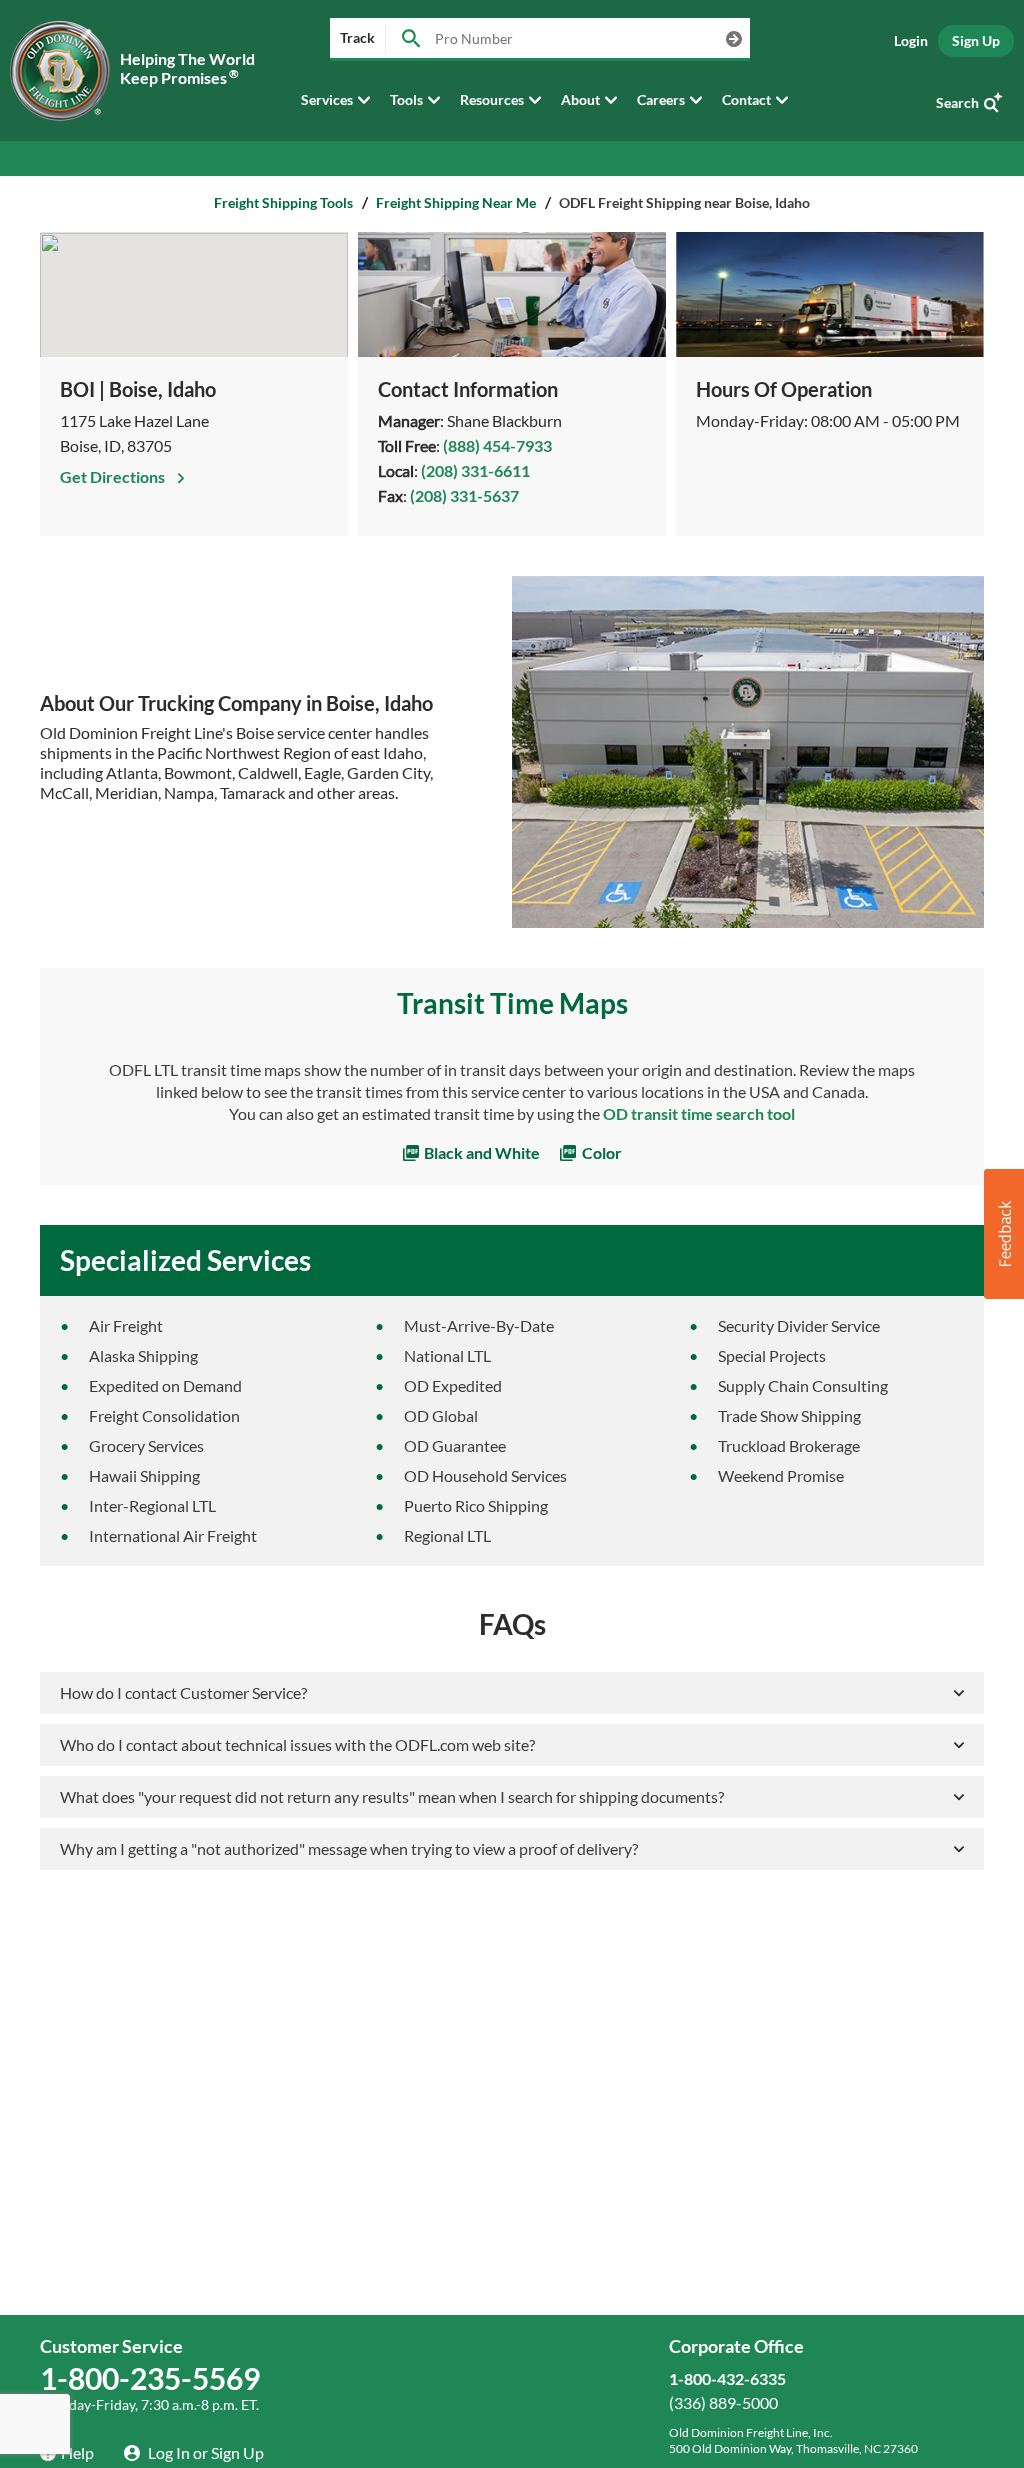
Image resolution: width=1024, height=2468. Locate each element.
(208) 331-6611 (475, 470)
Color (600, 1152)
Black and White (480, 1152)
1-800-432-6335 (727, 2378)
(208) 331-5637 (464, 495)
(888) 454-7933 (497, 445)
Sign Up (976, 40)
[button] (1004, 1234)
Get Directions (114, 476)
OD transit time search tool (699, 1113)
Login (911, 40)
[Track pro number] (410, 39)
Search (957, 102)
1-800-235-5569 (150, 2378)
